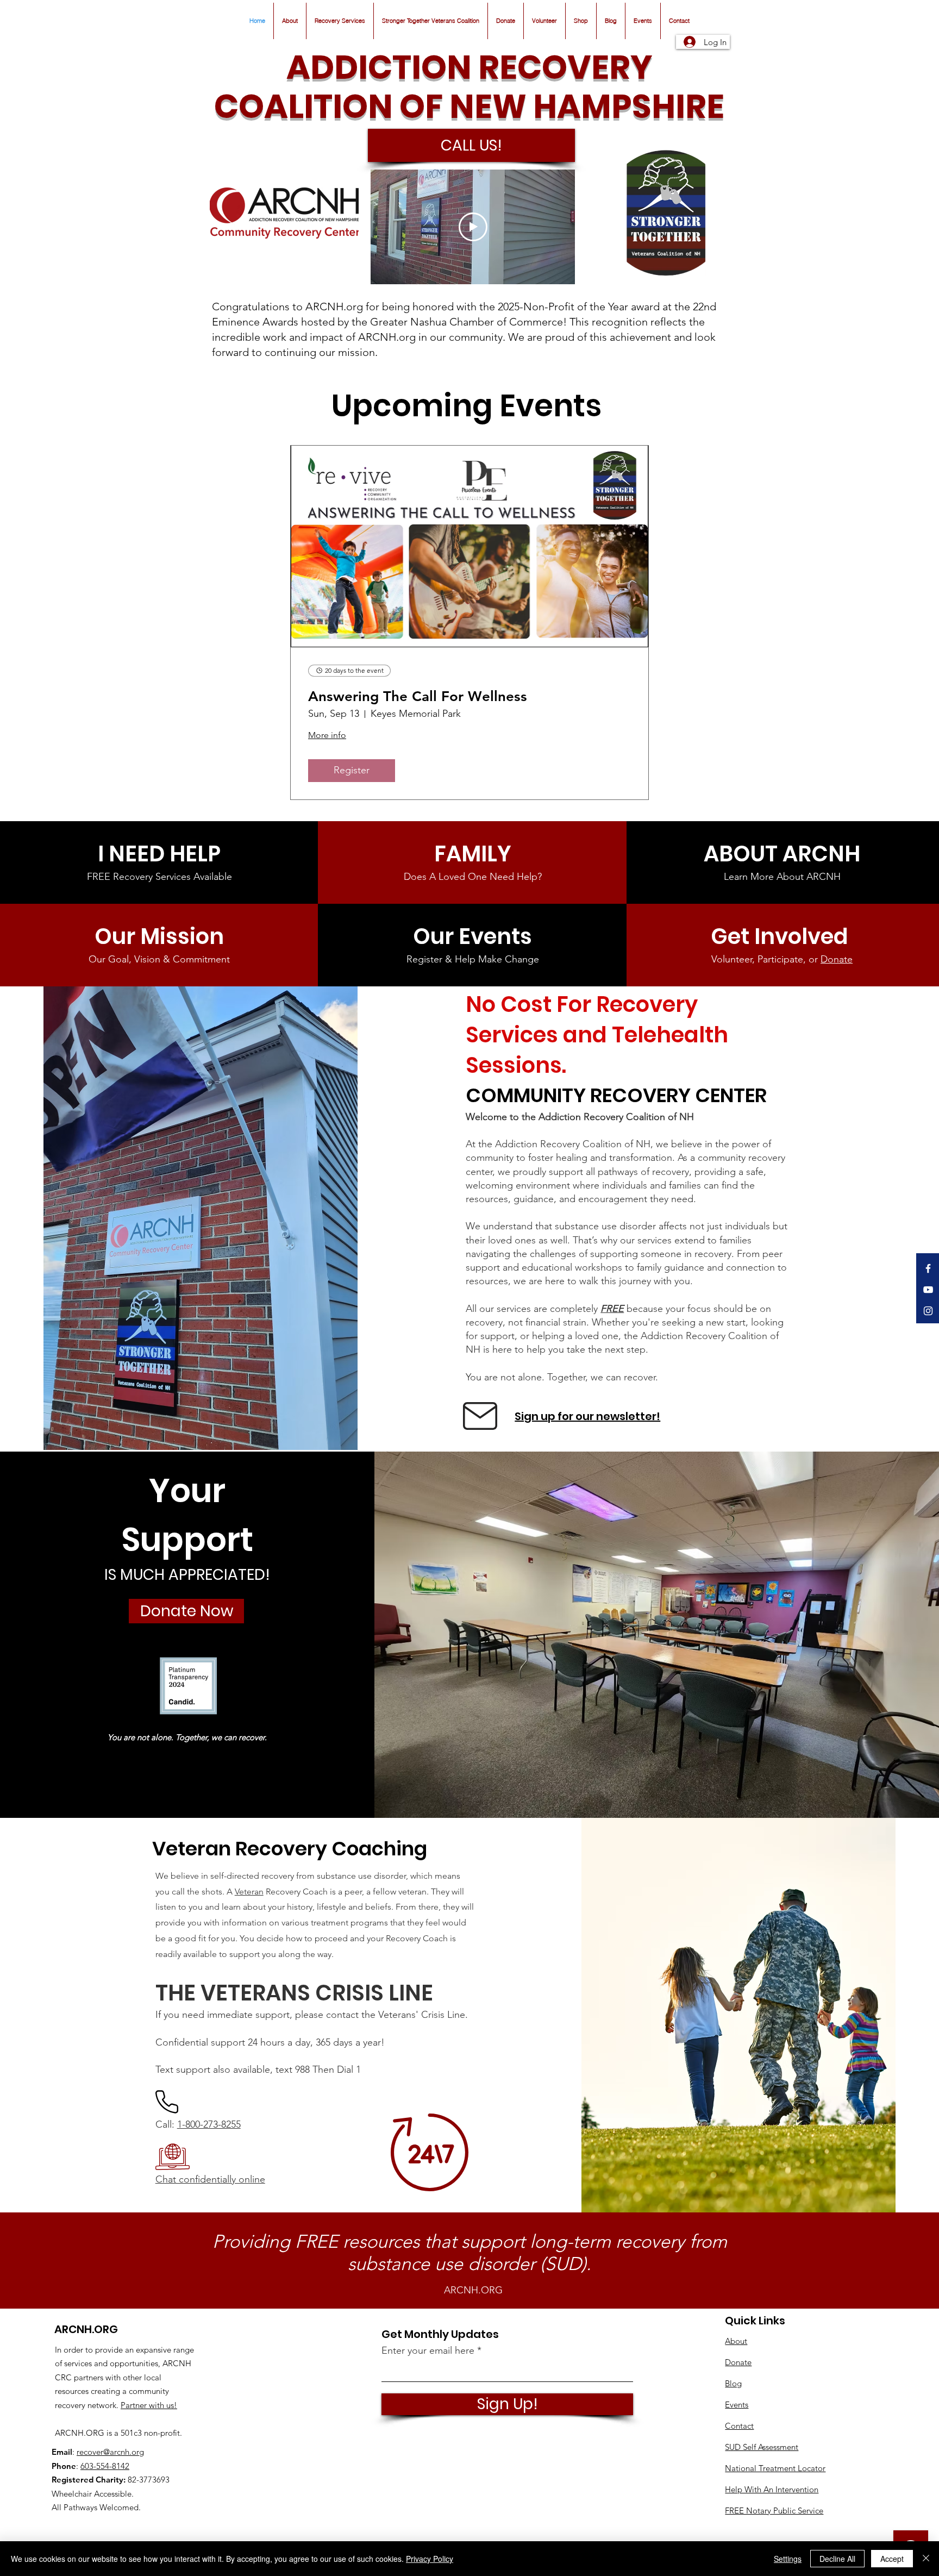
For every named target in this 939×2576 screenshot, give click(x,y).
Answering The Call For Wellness (418, 696)
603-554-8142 (105, 2466)
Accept (892, 2559)
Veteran (249, 1892)
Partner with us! (149, 2405)
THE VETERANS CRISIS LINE (294, 1993)
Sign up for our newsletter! (587, 1416)
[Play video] (473, 227)
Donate (837, 959)
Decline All (837, 2559)
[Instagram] (928, 1311)
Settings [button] (788, 2559)
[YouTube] (928, 1290)
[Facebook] (928, 1268)
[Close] (926, 2559)
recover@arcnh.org (110, 2452)
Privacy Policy (430, 2559)
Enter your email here (428, 2350)
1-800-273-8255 (209, 2124)
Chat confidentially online (210, 2179)
